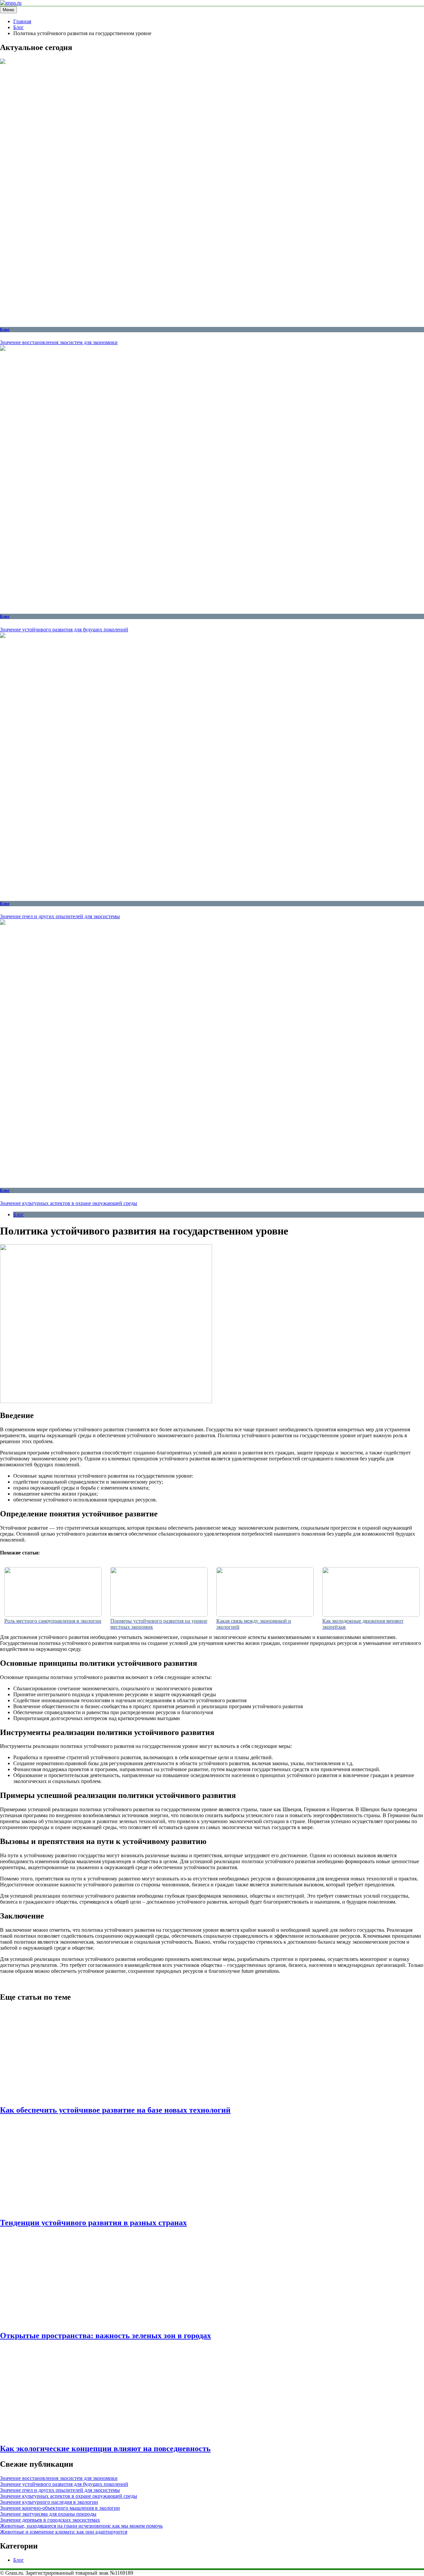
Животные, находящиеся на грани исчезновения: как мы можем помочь (81, 2526)
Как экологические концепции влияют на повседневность (105, 2448)
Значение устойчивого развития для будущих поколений (64, 630)
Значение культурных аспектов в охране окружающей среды (69, 1203)
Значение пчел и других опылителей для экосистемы (60, 916)
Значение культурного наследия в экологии (49, 2502)
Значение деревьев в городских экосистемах (50, 2520)
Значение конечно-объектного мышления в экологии (60, 2508)
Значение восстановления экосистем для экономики (59, 342)
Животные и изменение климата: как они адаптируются (64, 2532)
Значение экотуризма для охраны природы (48, 2514)
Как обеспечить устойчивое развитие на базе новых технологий (115, 2110)
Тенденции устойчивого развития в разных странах (93, 2223)
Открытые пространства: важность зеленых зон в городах (106, 2336)
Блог (5, 329)
